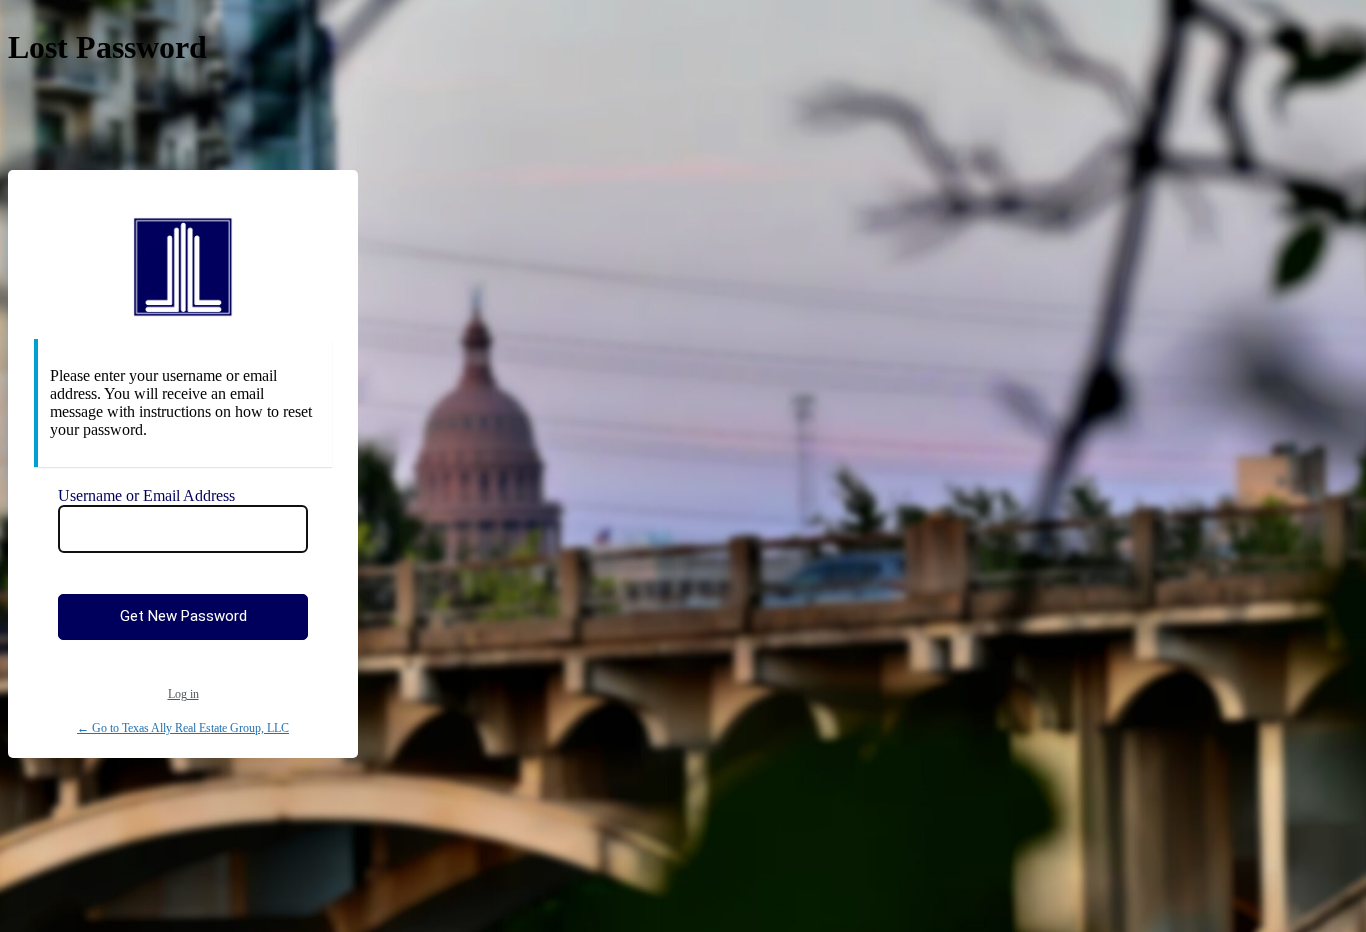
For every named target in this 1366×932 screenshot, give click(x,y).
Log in (183, 694)
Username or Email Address (146, 495)
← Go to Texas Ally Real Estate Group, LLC (183, 728)
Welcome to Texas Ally (183, 267)
